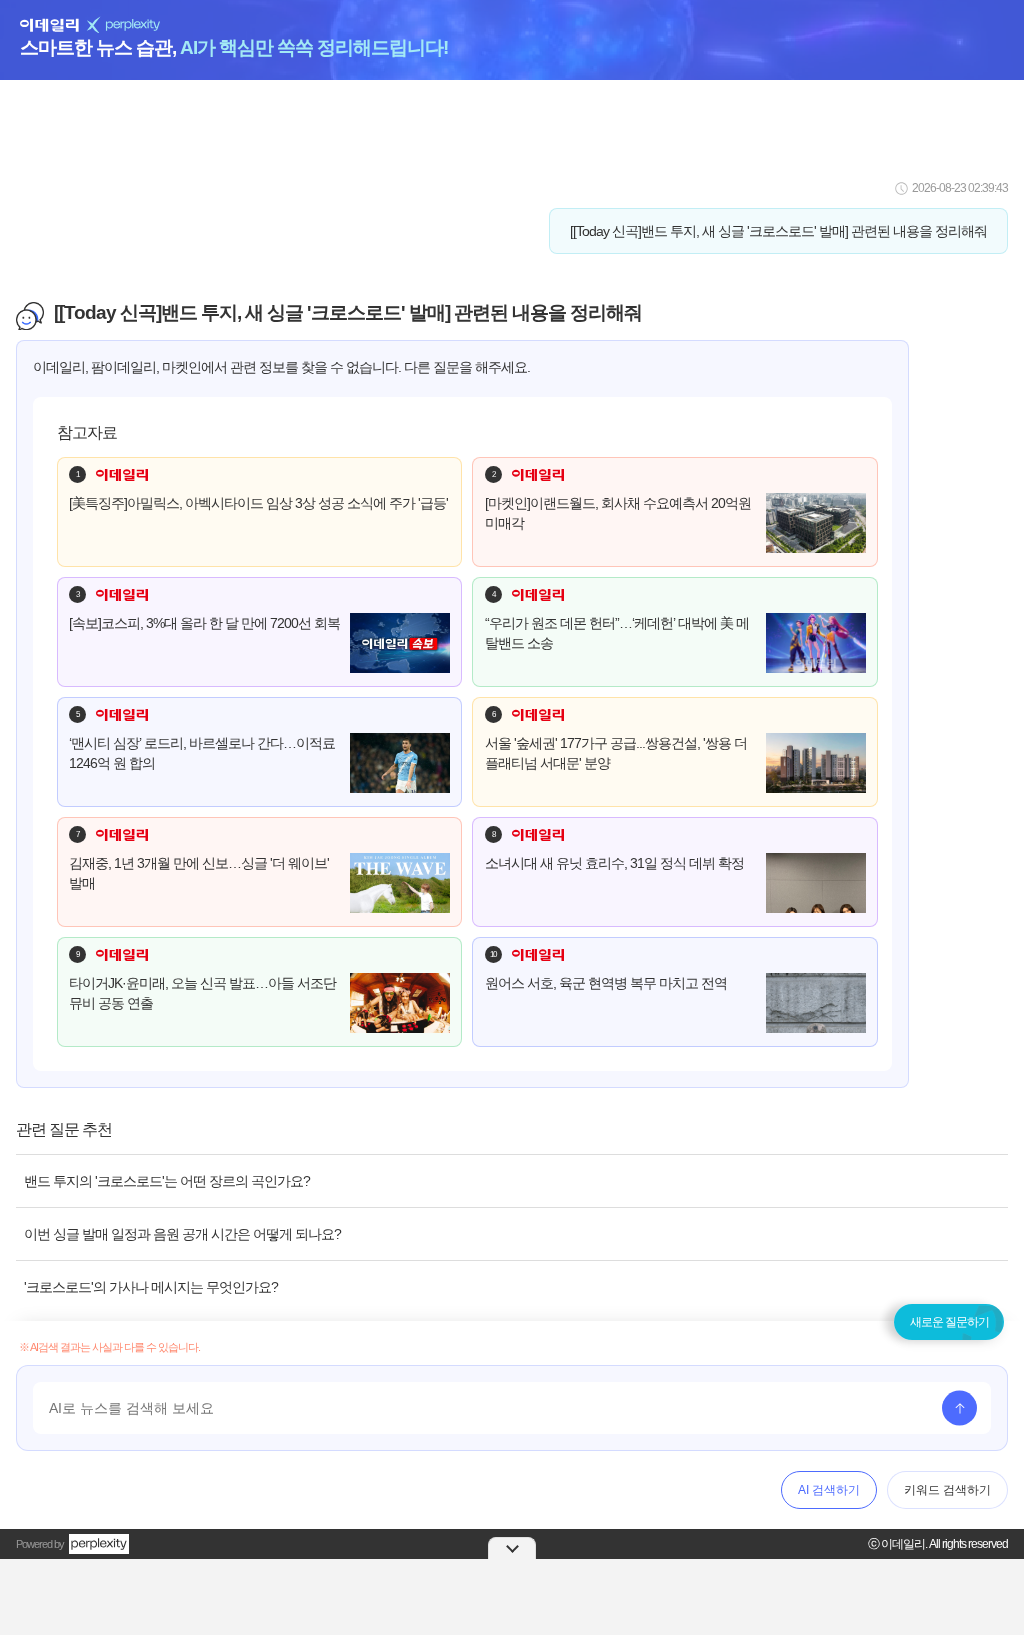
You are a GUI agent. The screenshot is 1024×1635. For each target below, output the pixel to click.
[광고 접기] (512, 1548)
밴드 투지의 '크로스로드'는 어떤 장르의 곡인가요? (167, 1181)
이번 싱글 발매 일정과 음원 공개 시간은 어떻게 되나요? (182, 1234)
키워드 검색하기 (947, 1490)
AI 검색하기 (829, 1490)
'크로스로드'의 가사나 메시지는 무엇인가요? (151, 1287)
